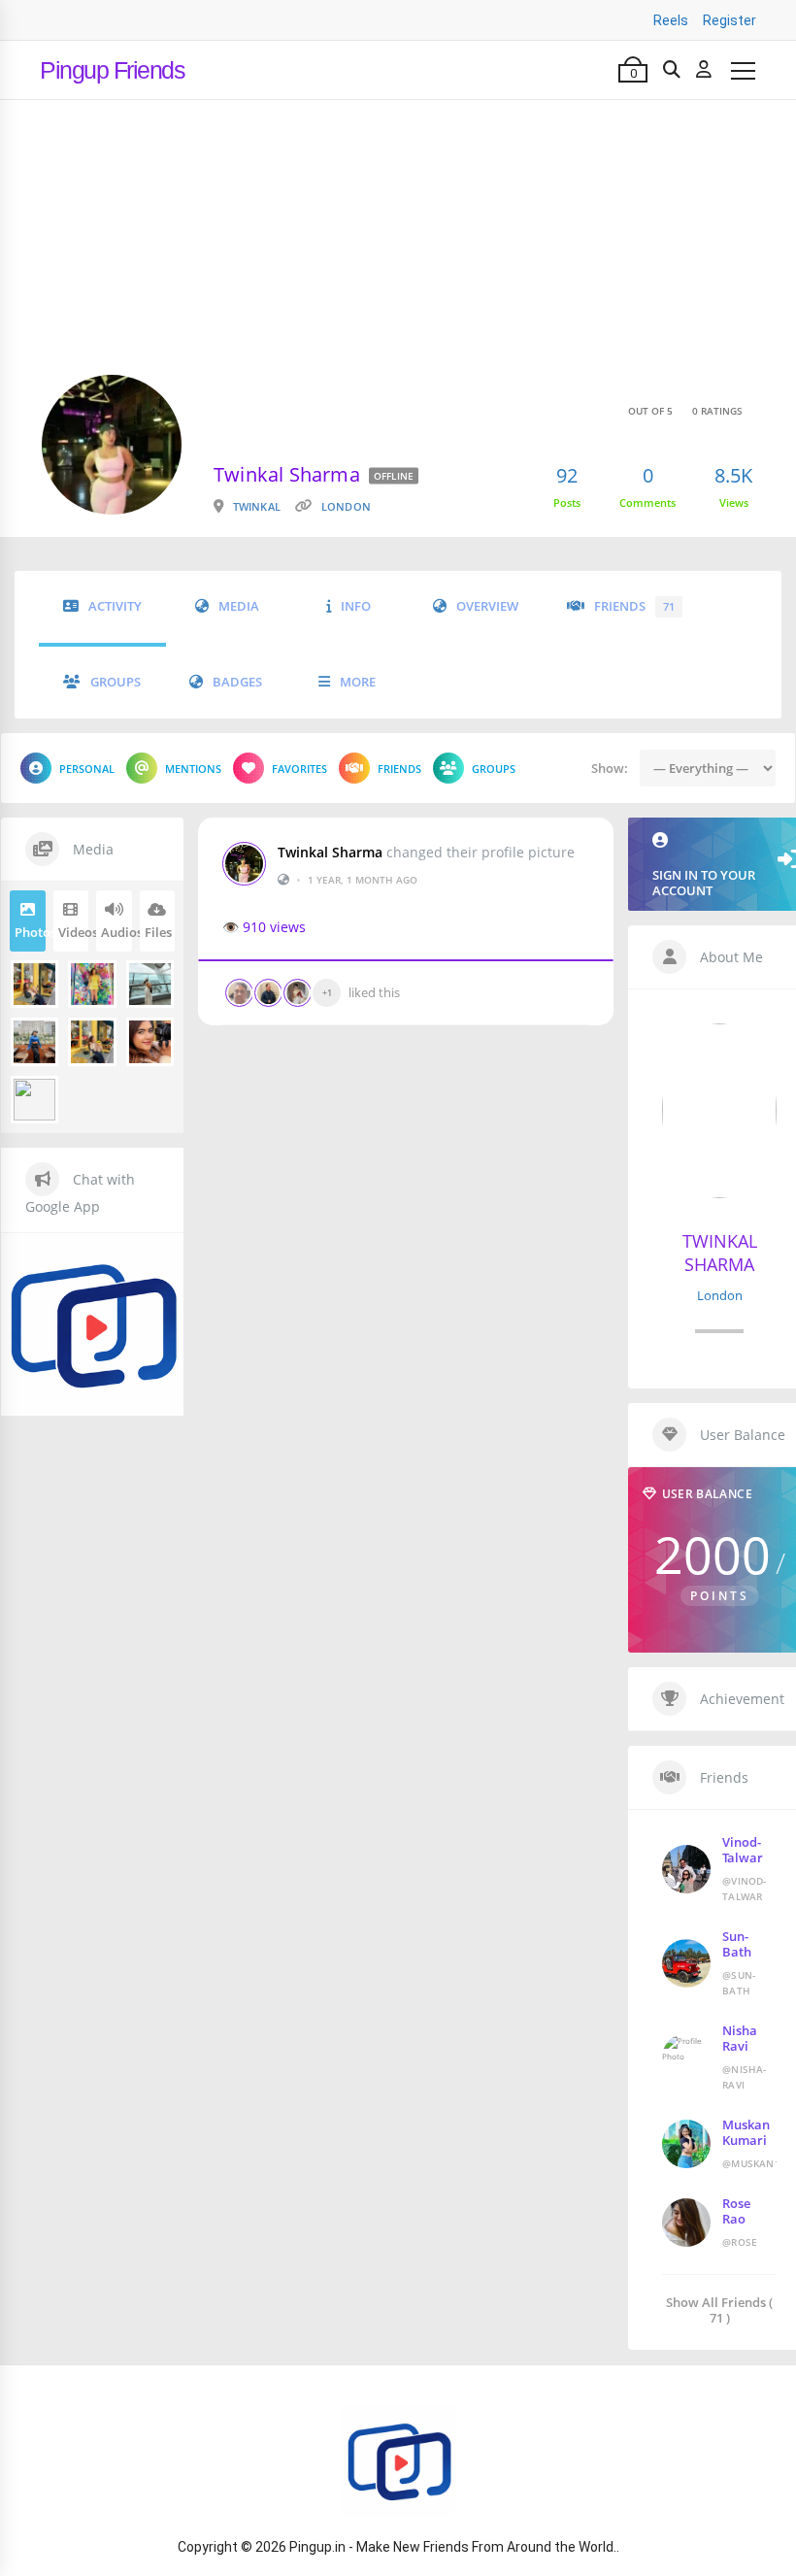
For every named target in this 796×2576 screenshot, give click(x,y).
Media (239, 606)
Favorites (299, 769)
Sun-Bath (737, 1944)
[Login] (704, 70)
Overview (487, 606)
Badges (237, 682)
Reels (671, 20)
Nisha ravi (740, 2038)
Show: (610, 768)
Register (730, 20)
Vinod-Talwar (743, 1850)
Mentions (193, 769)
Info (356, 606)
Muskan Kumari (746, 2132)
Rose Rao (736, 2211)
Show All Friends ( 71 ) (719, 2309)
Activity (115, 606)
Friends (634, 606)
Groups (116, 682)
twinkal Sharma (330, 853)
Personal (87, 769)
